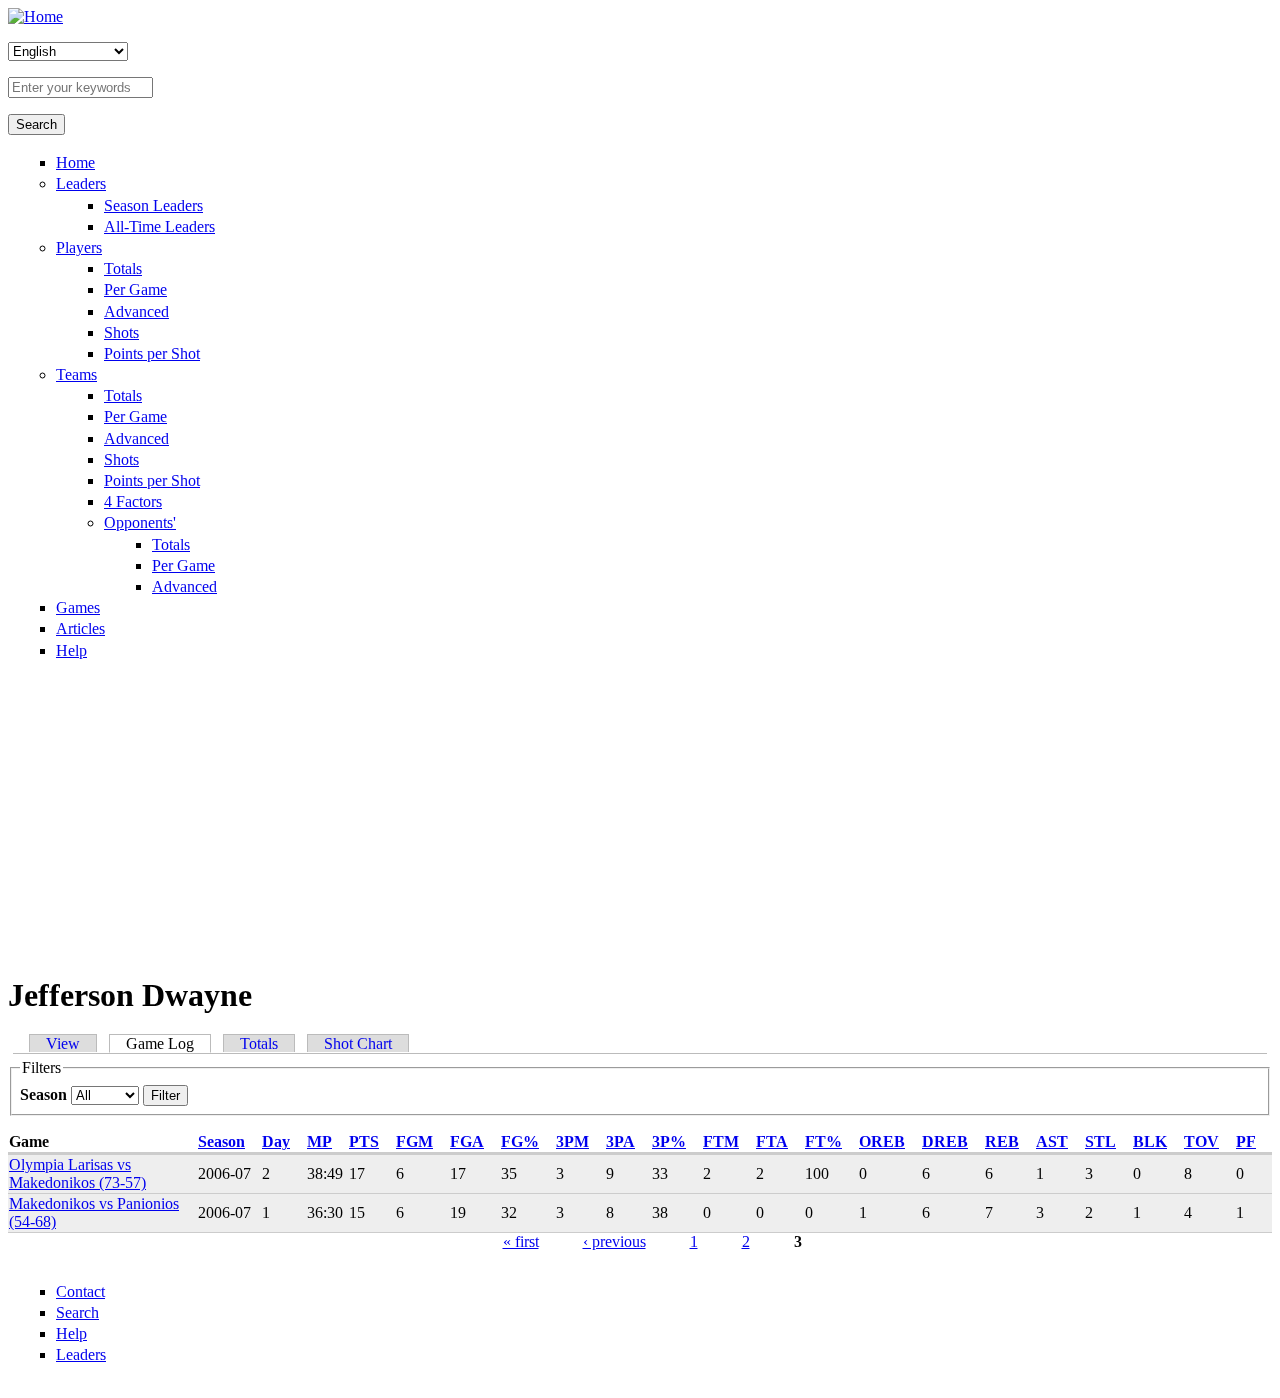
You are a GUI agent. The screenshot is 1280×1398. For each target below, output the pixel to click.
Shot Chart (358, 1043)
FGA (467, 1141)
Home (75, 162)
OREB (882, 1141)
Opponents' (140, 522)
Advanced (136, 311)
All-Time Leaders (159, 226)
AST (1052, 1141)
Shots (121, 332)
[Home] (35, 16)
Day (276, 1141)
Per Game (135, 289)
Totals (123, 268)
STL (1100, 1141)
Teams (76, 374)
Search (77, 1312)
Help (71, 650)
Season (45, 1094)
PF (1246, 1141)
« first (521, 1241)
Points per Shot (152, 353)
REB (1002, 1141)
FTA (772, 1141)
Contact (80, 1291)
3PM (572, 1141)
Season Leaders (153, 205)
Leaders (81, 183)
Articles (80, 628)
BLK (1150, 1141)
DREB (945, 1141)
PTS (364, 1141)
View (63, 1043)
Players (79, 247)
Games (78, 607)
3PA (620, 1141)
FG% (520, 1141)
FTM (721, 1141)
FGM (414, 1141)
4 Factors (133, 501)
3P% (669, 1141)
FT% (823, 1141)
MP (319, 1141)
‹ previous (614, 1241)
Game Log (168, 1043)
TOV (1201, 1141)
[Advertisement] (640, 816)
